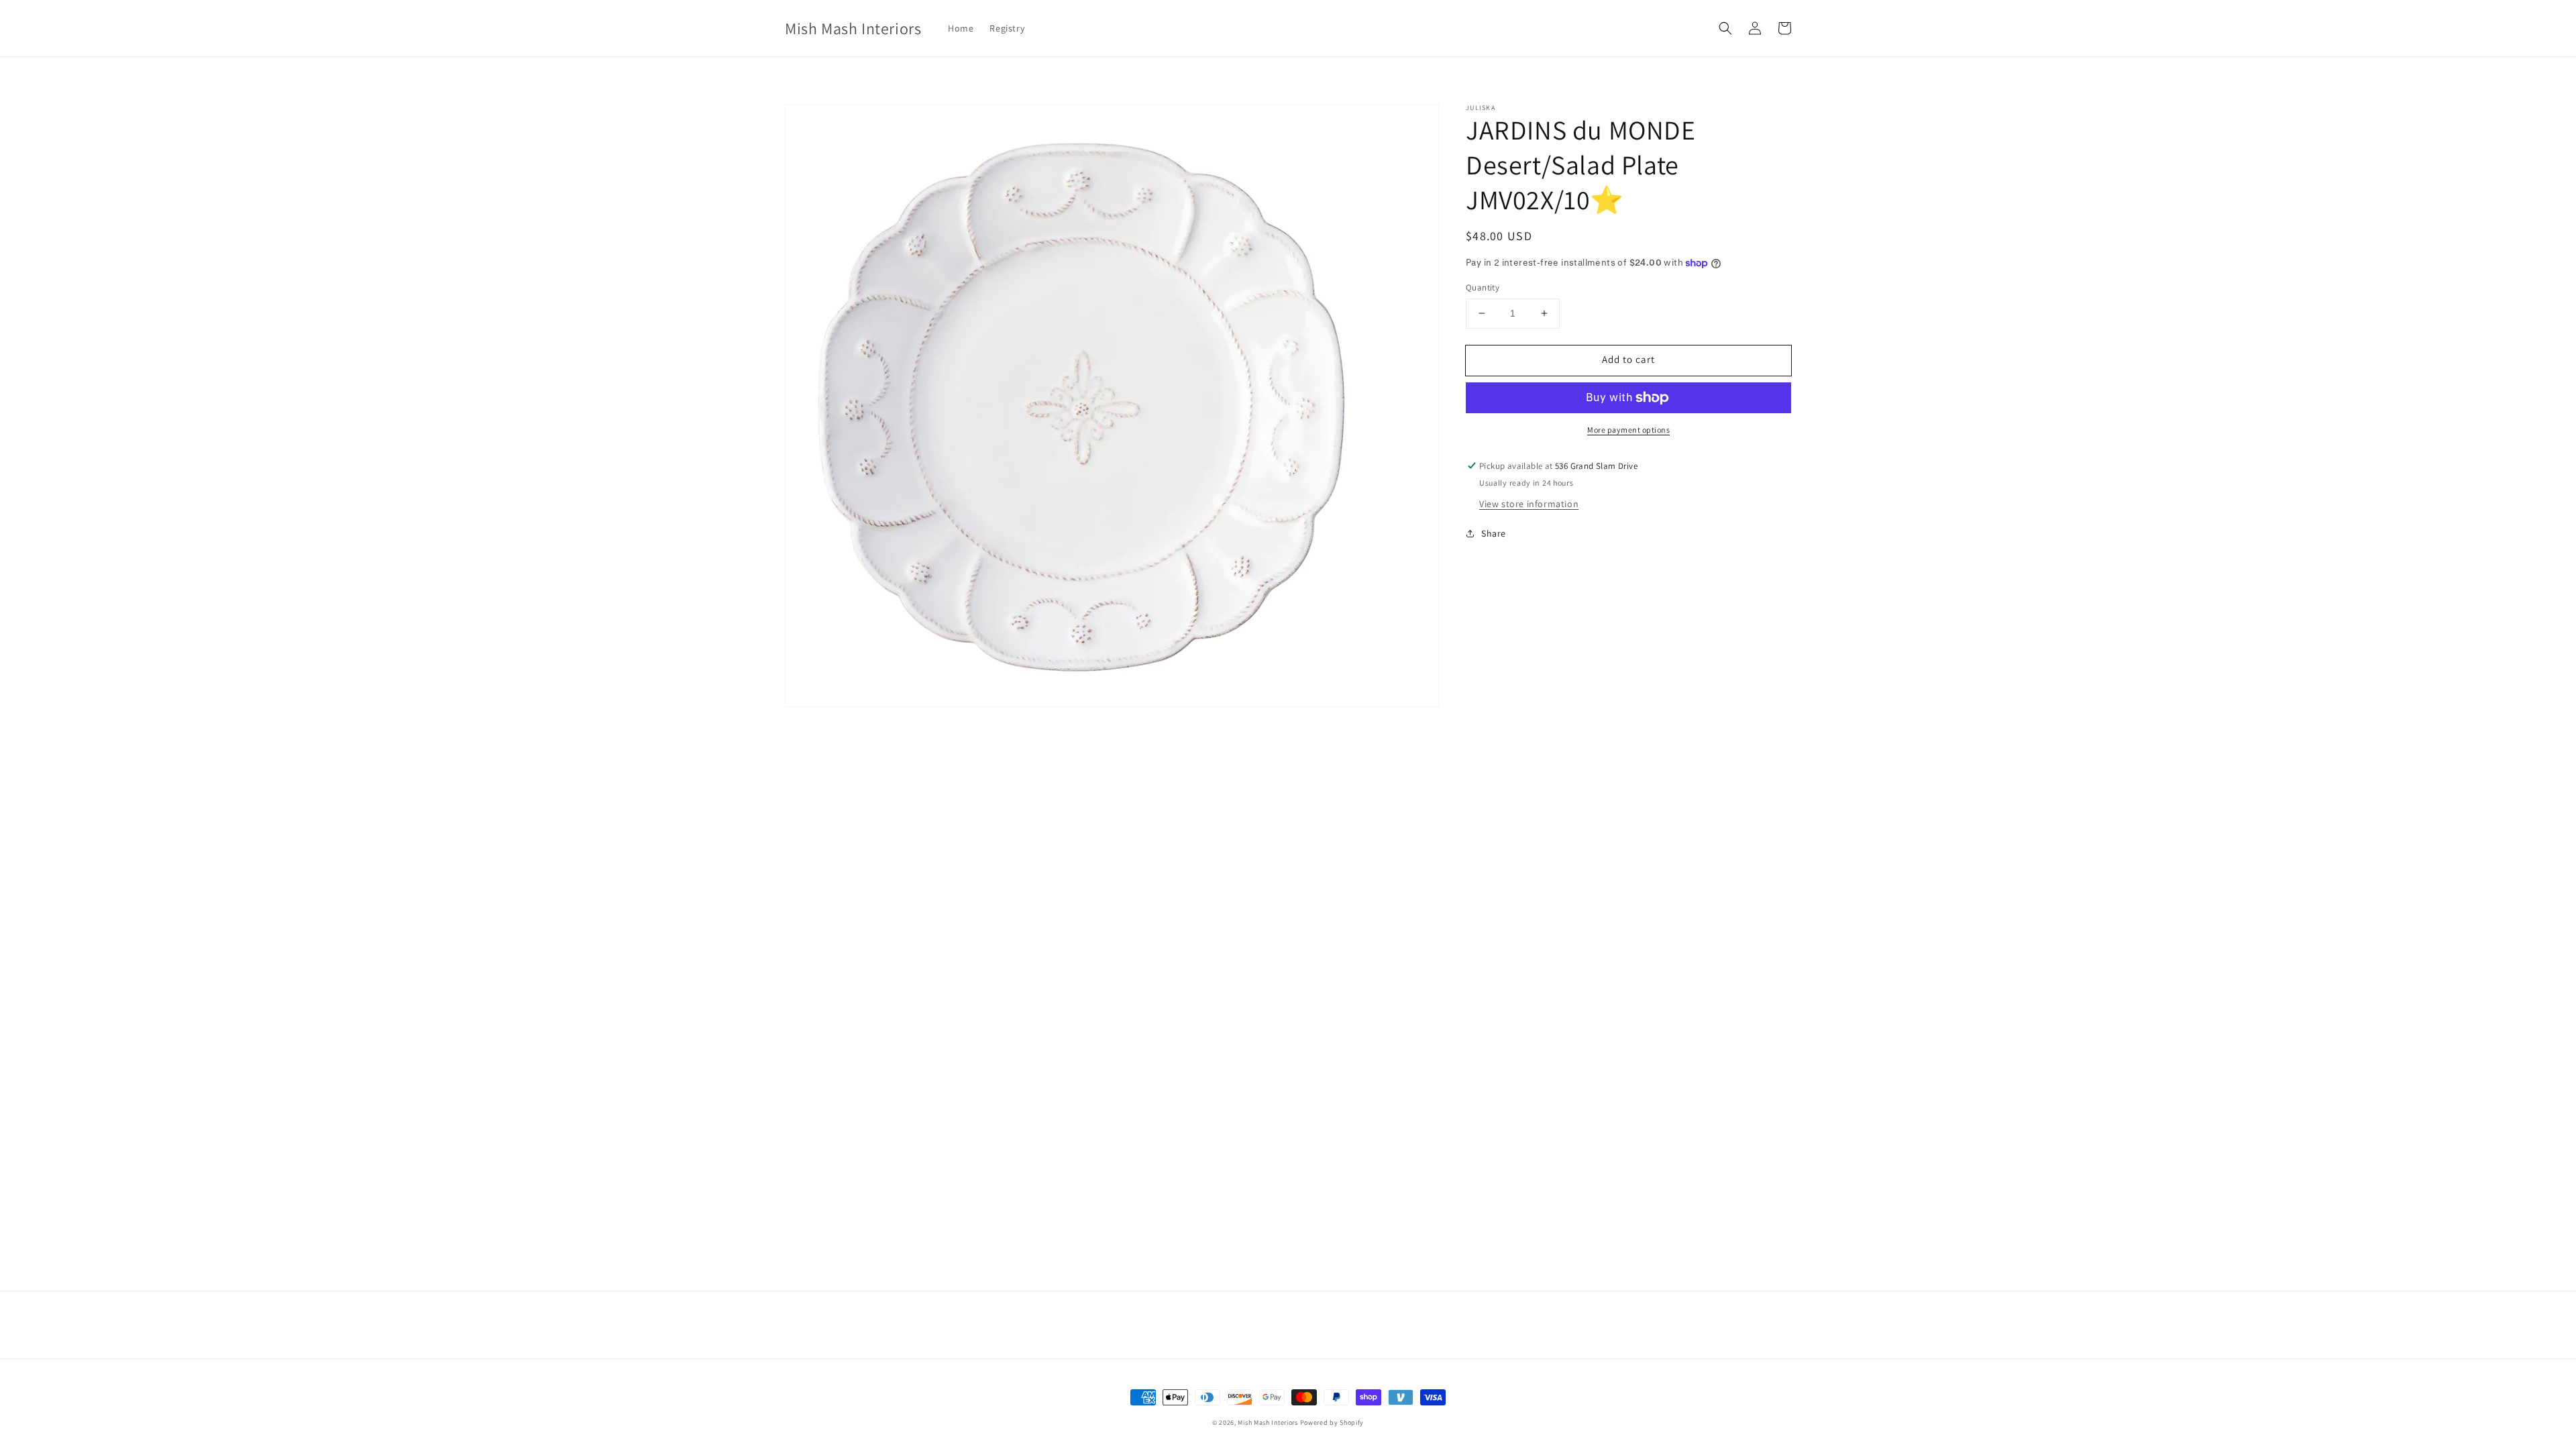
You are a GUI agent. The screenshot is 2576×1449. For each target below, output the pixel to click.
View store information (1529, 504)
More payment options (1628, 430)
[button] (1725, 28)
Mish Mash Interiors (1268, 1423)
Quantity (1483, 287)
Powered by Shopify (1332, 1423)
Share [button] (1494, 533)
